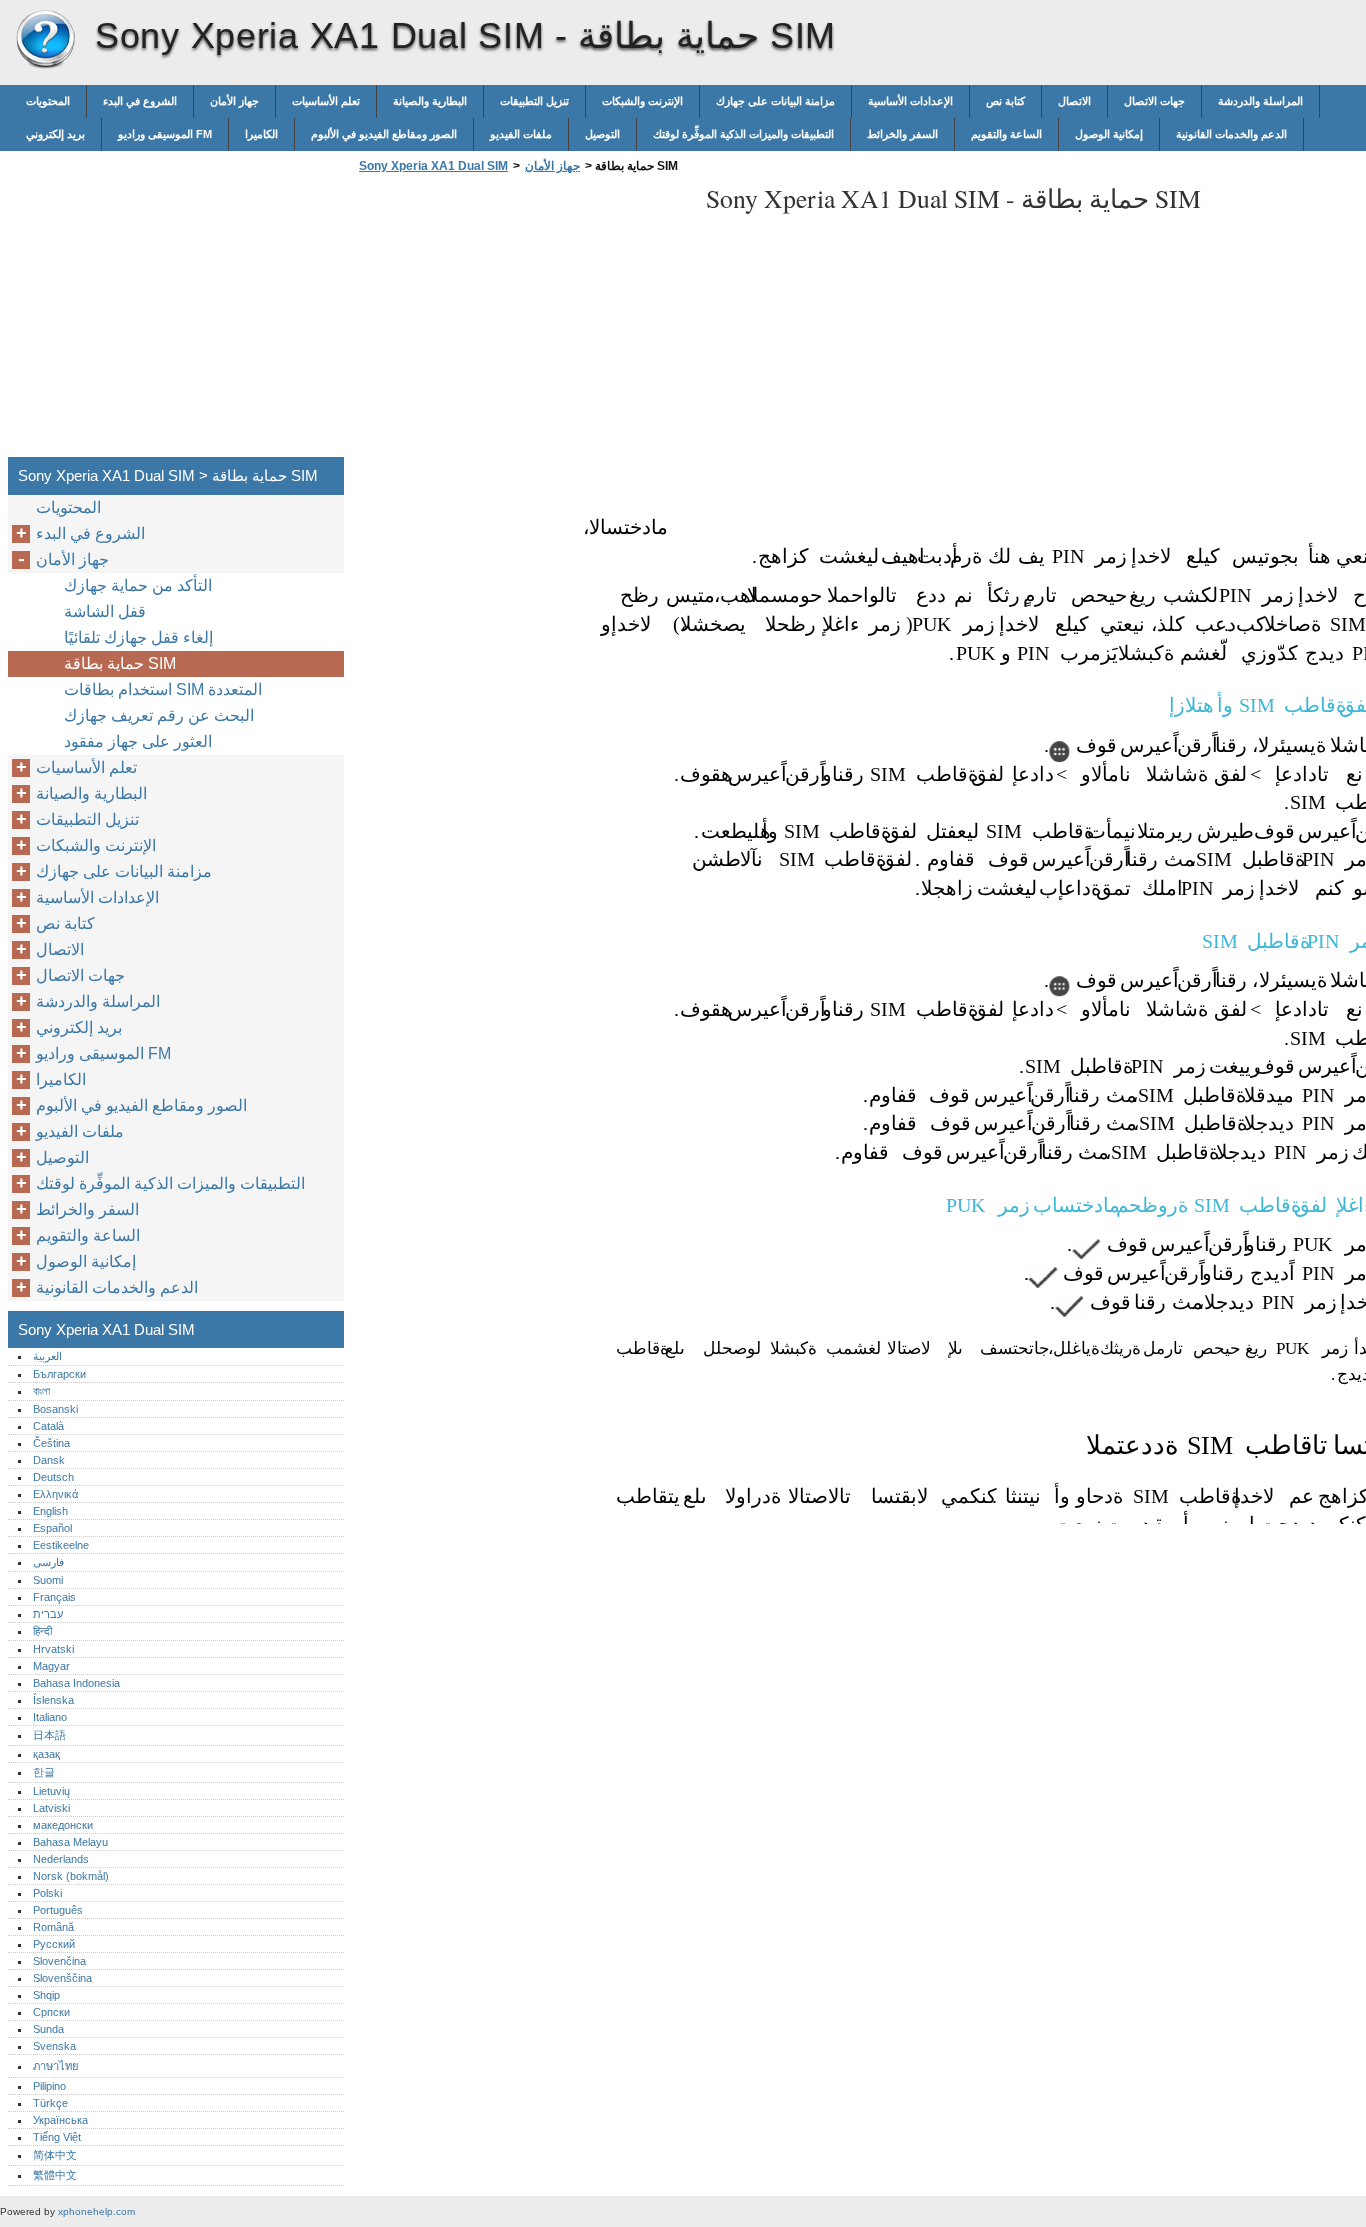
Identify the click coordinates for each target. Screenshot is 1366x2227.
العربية (47, 1356)
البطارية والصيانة (430, 101)
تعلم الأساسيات (326, 101)
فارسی (48, 1562)
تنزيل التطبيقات (534, 101)
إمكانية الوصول (1109, 134)
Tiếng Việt (57, 2137)
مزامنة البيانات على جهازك (775, 101)
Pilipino (49, 2086)
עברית (48, 1614)
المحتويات (48, 101)
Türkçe (50, 2103)
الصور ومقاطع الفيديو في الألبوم (384, 134)
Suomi (48, 1580)
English (50, 1511)
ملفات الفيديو (521, 134)
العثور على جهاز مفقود (138, 741)
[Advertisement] (522, 321)
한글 (44, 1772)
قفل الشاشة (105, 611)
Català (48, 1426)
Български (59, 1374)
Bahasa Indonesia (76, 1683)
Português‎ (58, 1910)
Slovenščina (62, 1978)
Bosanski (55, 1409)
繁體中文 (55, 2175)
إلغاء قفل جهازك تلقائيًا (138, 637)
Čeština (51, 1443)
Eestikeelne (61, 1545)
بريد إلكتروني (55, 134)
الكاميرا (261, 134)
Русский (54, 1944)
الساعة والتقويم (1006, 134)
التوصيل (602, 134)
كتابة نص (1005, 101)
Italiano (50, 1717)
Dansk (49, 1460)
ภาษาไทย (56, 2066)
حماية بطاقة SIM (120, 663)
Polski (47, 1893)
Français (54, 1597)
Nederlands (61, 1859)
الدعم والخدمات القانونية (1231, 134)
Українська (60, 2120)
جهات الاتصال (1154, 101)
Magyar (51, 1666)
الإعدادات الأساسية (910, 101)
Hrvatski (53, 1649)
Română (53, 1927)
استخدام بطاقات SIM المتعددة (163, 689)
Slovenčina (59, 1961)
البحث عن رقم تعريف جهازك (159, 715)
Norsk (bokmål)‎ (71, 1876)
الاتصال (1074, 101)
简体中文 (55, 2155)
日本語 (49, 1735)
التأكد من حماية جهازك (138, 585)
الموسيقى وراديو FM (165, 134)
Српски (51, 2012)
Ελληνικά (55, 1494)
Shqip (46, 1995)
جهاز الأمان (234, 101)
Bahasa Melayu (70, 1842)
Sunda (48, 2029)
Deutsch (53, 1477)
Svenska (54, 2046)
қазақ (46, 1754)
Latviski (51, 1808)
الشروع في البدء (140, 101)
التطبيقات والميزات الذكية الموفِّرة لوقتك (743, 134)
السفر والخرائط (902, 134)
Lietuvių (51, 1791)
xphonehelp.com (96, 2211)
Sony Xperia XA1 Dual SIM (45, 40)
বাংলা (41, 1391)
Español (52, 1528)
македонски (63, 1825)
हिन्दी (42, 1631)
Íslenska (53, 1700)
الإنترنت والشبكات (642, 101)
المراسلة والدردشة (1260, 101)
